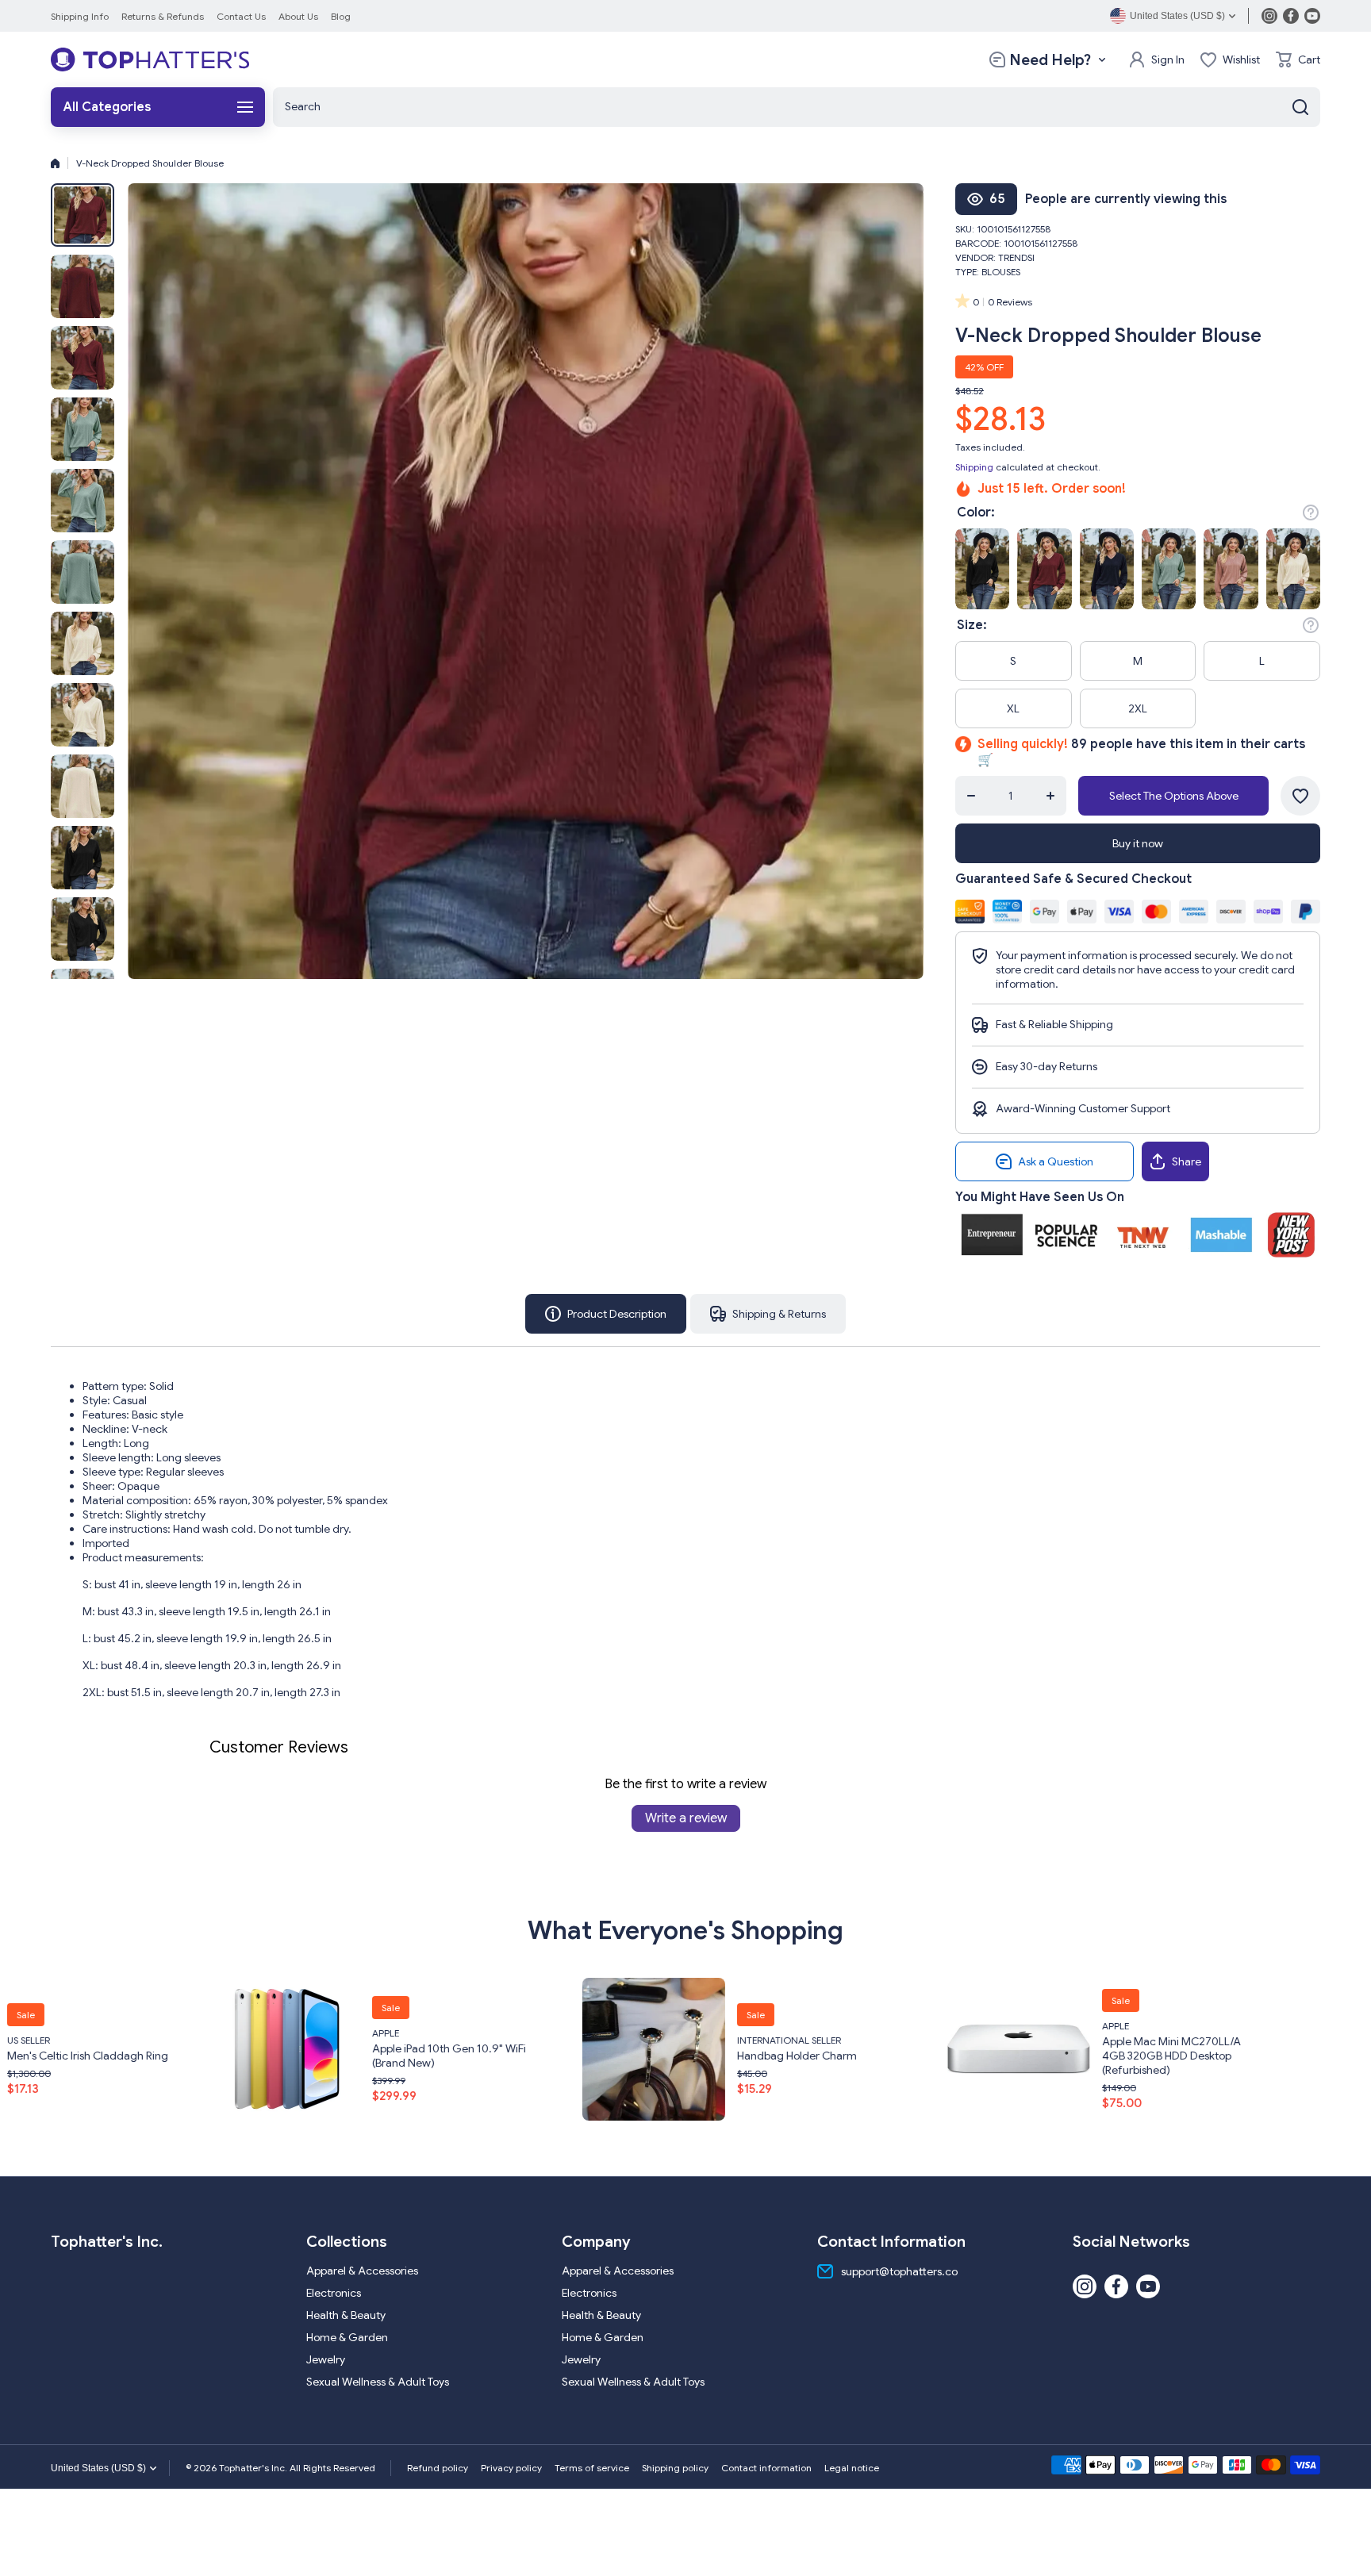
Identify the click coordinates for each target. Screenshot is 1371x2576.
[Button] (1311, 513)
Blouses (1001, 272)
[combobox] (797, 107)
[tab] (768, 1314)
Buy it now (1138, 843)
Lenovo (1005, 2019)
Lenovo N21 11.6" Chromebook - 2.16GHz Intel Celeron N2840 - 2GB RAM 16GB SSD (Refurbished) (1065, 2056)
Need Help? (1050, 60)
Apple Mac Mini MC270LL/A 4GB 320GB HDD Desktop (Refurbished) (690, 2056)
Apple (634, 2026)
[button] (1298, 60)
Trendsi (1016, 257)
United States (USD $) (98, 2468)
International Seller (307, 2040)
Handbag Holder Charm (315, 2056)
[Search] (1300, 107)
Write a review (686, 1818)
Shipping (974, 467)
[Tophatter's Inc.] (150, 60)
